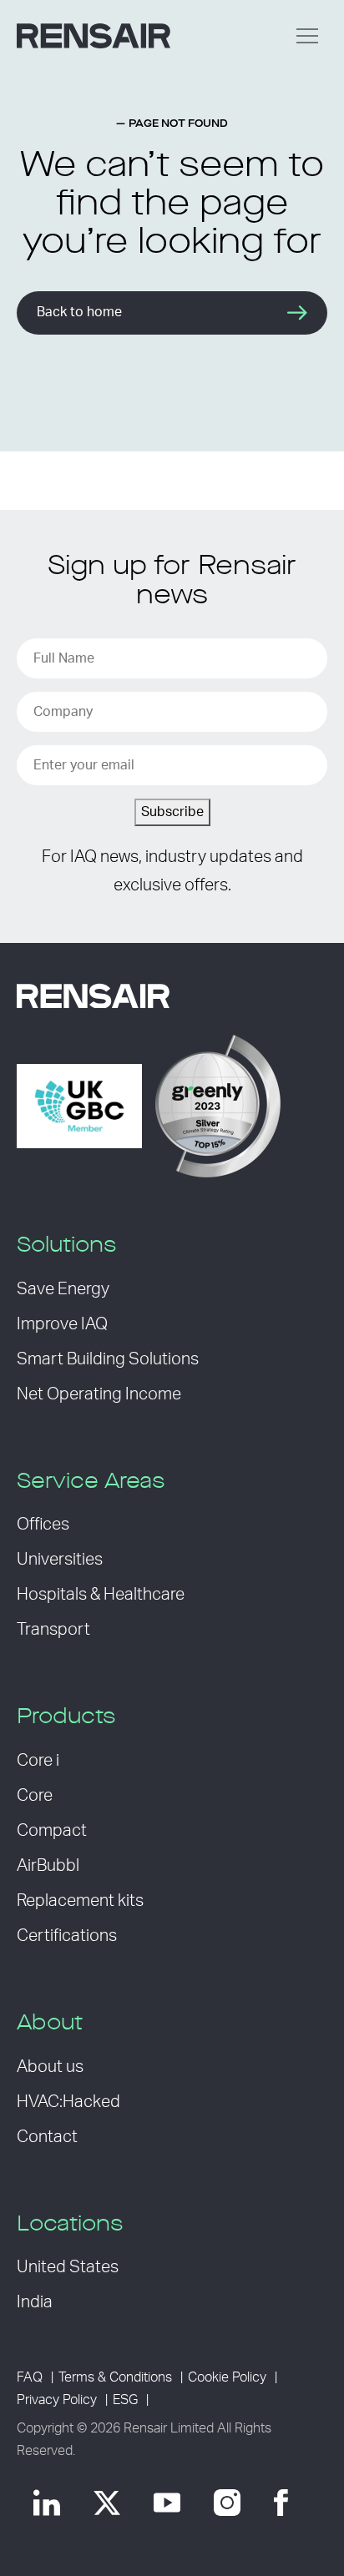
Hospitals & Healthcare (101, 1595)
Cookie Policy (227, 2377)
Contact (47, 2137)
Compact (52, 1831)
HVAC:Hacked (68, 2102)
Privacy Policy (57, 2400)
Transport (53, 1630)
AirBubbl (48, 1866)
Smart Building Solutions (108, 1359)
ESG (125, 2400)
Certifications (67, 1936)
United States (68, 2267)
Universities (60, 1560)
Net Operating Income (99, 1394)
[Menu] (307, 36)
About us (50, 2067)
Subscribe (172, 812)
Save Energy (63, 1289)
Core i (38, 1761)
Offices (43, 1525)
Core (35, 1796)
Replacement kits (80, 1901)
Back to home (79, 312)
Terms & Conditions (115, 2377)
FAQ (30, 2377)
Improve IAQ (62, 1324)
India (35, 2302)
